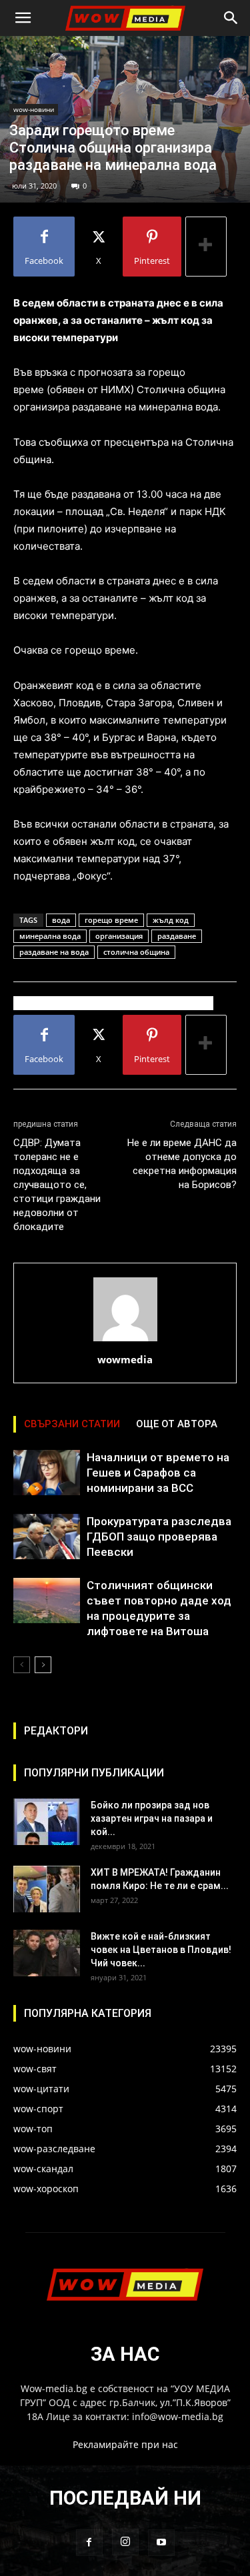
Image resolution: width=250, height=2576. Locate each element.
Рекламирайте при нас (125, 2444)
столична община (136, 952)
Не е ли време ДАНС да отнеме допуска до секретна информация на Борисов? (182, 1164)
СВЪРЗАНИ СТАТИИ (72, 1424)
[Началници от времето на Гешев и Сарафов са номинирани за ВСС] (47, 1473)
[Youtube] (161, 2543)
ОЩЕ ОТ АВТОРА (177, 1424)
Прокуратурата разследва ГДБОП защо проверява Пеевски (159, 1537)
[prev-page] (22, 1665)
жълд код (171, 920)
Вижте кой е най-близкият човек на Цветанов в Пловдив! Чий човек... (161, 1950)
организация (119, 936)
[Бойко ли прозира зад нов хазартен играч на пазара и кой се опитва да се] (47, 1822)
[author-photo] (125, 1341)
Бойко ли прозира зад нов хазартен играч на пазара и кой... (152, 1818)
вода (61, 920)
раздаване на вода (54, 952)
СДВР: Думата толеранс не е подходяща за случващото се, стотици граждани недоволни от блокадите (57, 1185)
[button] (23, 18)
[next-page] (43, 1665)
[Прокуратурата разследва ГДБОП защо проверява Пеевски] (47, 1537)
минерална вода (50, 936)
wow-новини (34, 109)
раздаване (177, 936)
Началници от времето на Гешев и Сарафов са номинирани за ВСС (158, 1473)
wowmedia (125, 1359)
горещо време (111, 920)
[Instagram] (125, 2542)
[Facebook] (89, 2543)
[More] (206, 247)
